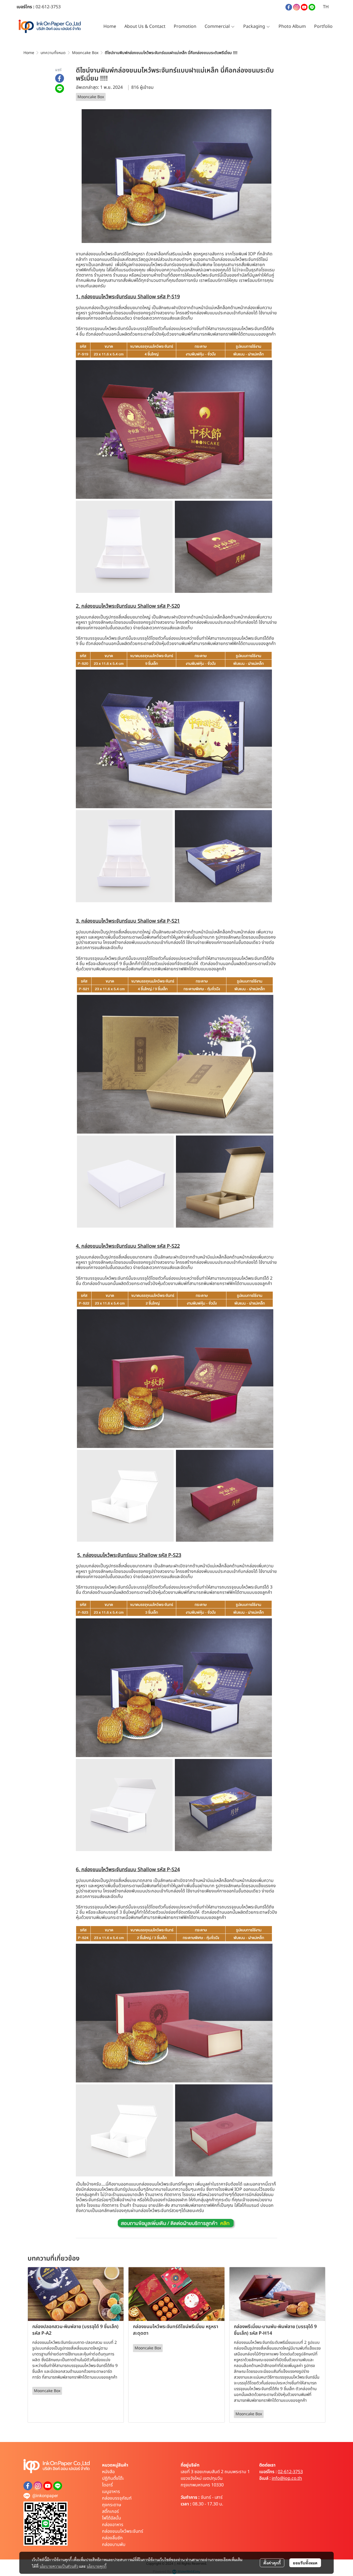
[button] (326, 7)
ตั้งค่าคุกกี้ (272, 2563)
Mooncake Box (85, 53)
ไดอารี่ (107, 2485)
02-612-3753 (290, 2472)
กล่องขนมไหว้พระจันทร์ (123, 2531)
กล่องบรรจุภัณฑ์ (117, 2498)
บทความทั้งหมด (53, 53)
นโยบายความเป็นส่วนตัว (59, 2566)
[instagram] (296, 7)
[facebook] (289, 7)
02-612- (43, 7)
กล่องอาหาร (113, 2525)
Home (29, 53)
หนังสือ (108, 2472)
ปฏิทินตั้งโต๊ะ (113, 2478)
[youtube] (304, 7)
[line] (312, 7)
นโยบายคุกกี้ (97, 2566)
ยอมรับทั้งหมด (305, 2563)
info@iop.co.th (287, 2478)
